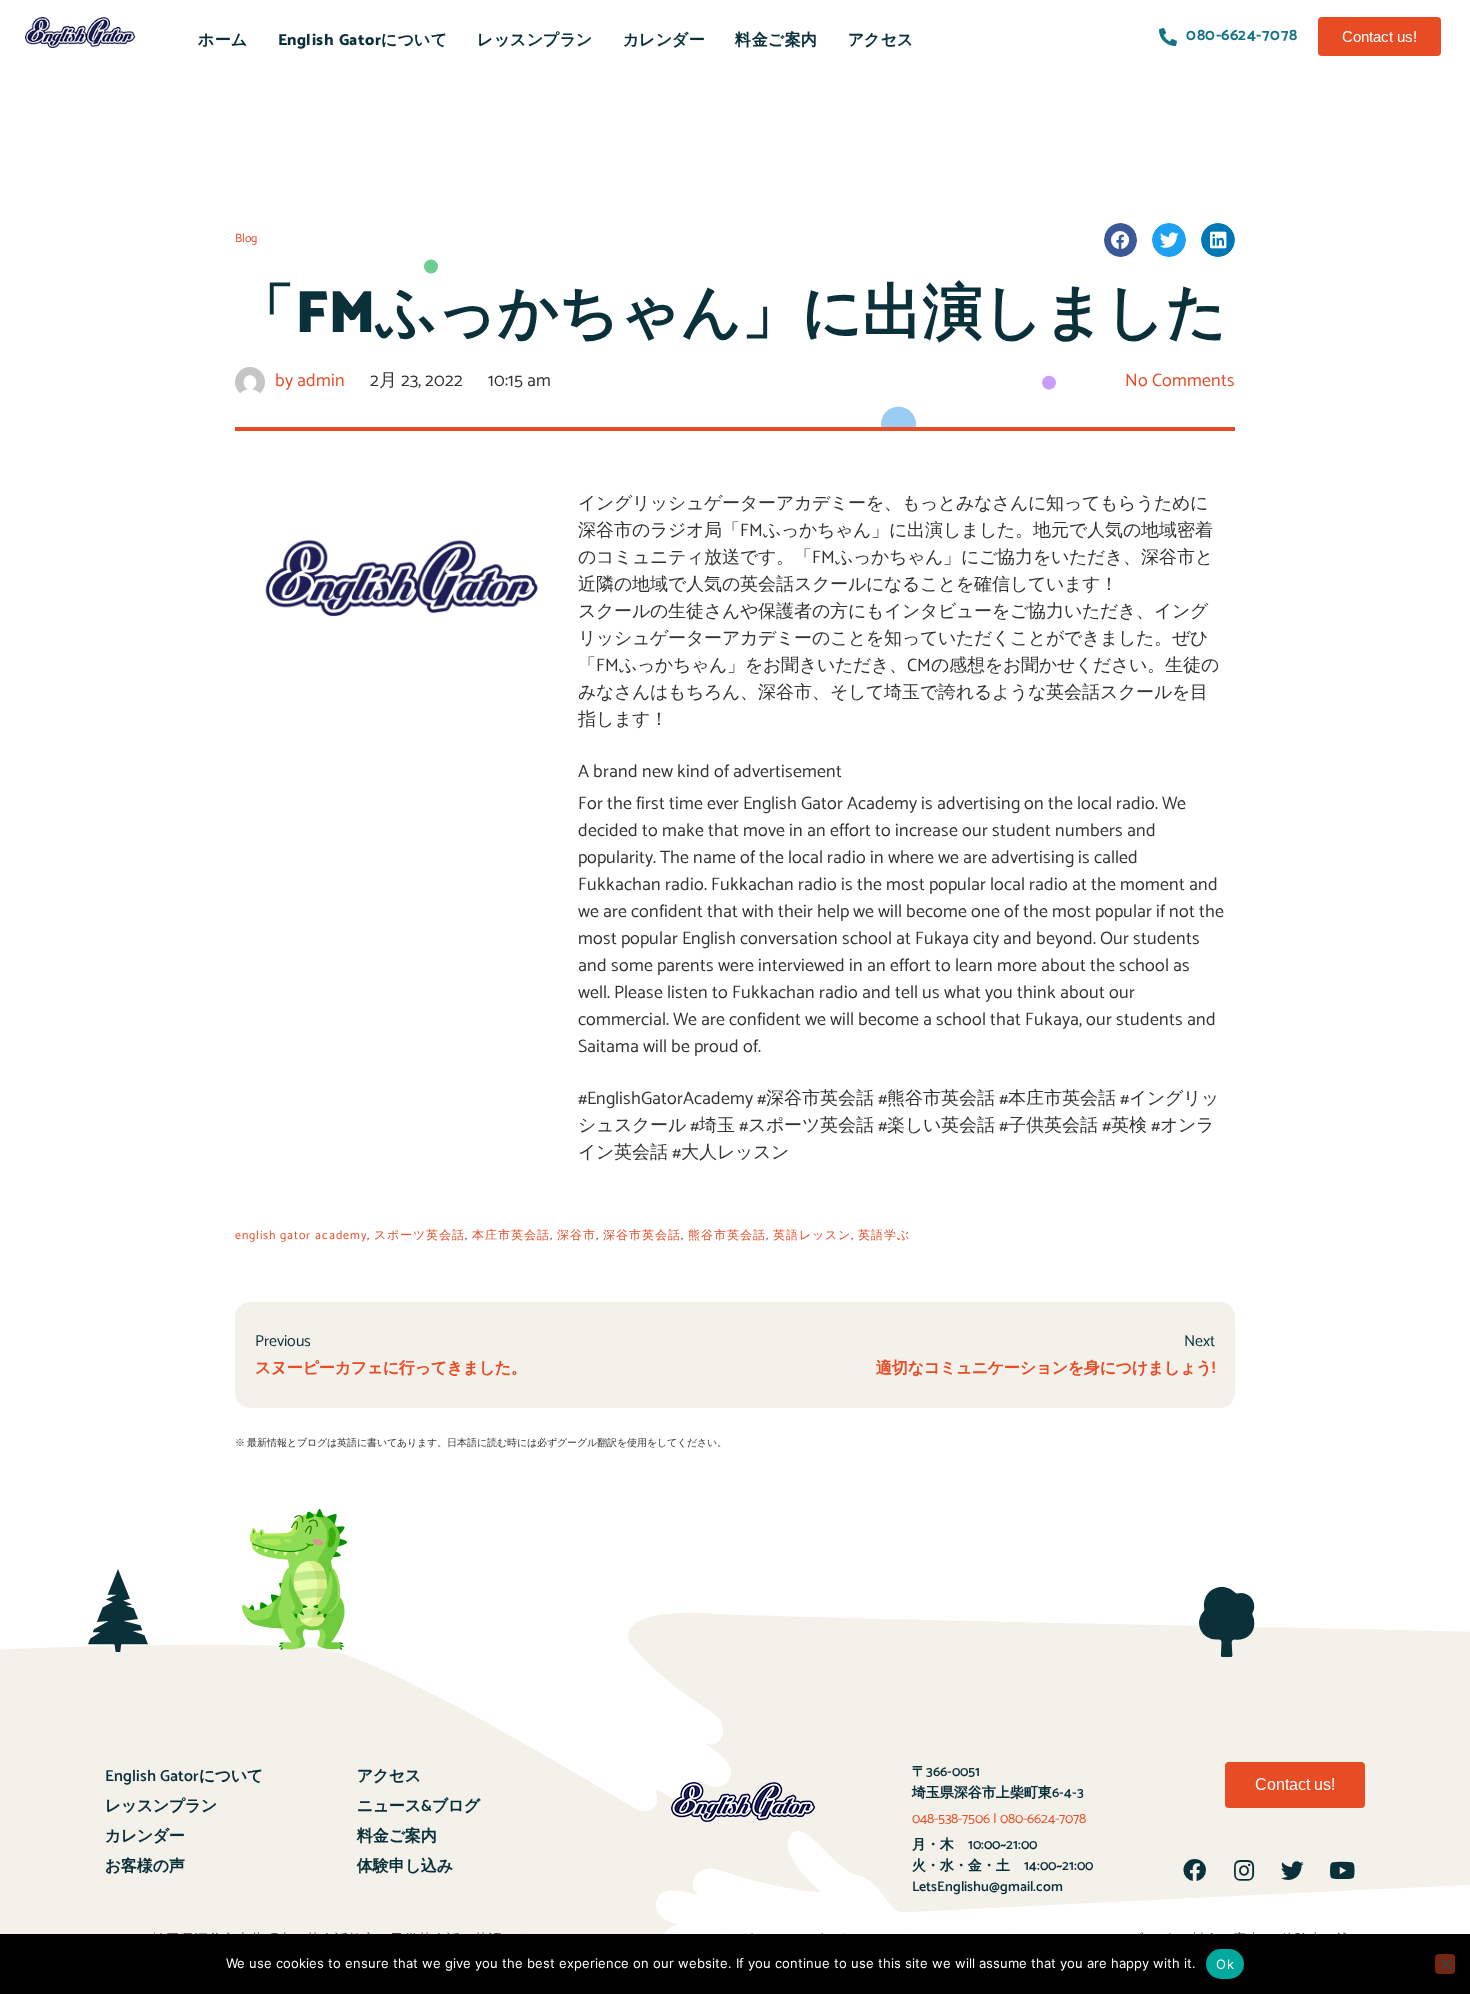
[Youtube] (1342, 1871)
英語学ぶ (884, 1235)
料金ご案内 (776, 40)
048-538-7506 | (956, 1819)
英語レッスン (812, 1235)
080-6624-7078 (1043, 1819)
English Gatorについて (363, 40)
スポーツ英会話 (419, 1235)
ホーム (223, 40)
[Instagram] (1244, 1871)
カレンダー (664, 40)
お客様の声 (145, 1866)
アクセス (881, 40)
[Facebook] (1195, 1871)
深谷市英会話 (642, 1235)
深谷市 (576, 1235)
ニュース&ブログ (418, 1806)
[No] (1445, 1964)
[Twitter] (1293, 1871)
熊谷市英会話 (727, 1235)
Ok (1225, 1964)
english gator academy (301, 1235)
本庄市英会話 (511, 1235)
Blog (246, 238)
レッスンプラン (535, 40)
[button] (1379, 36)
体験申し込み (405, 1866)
